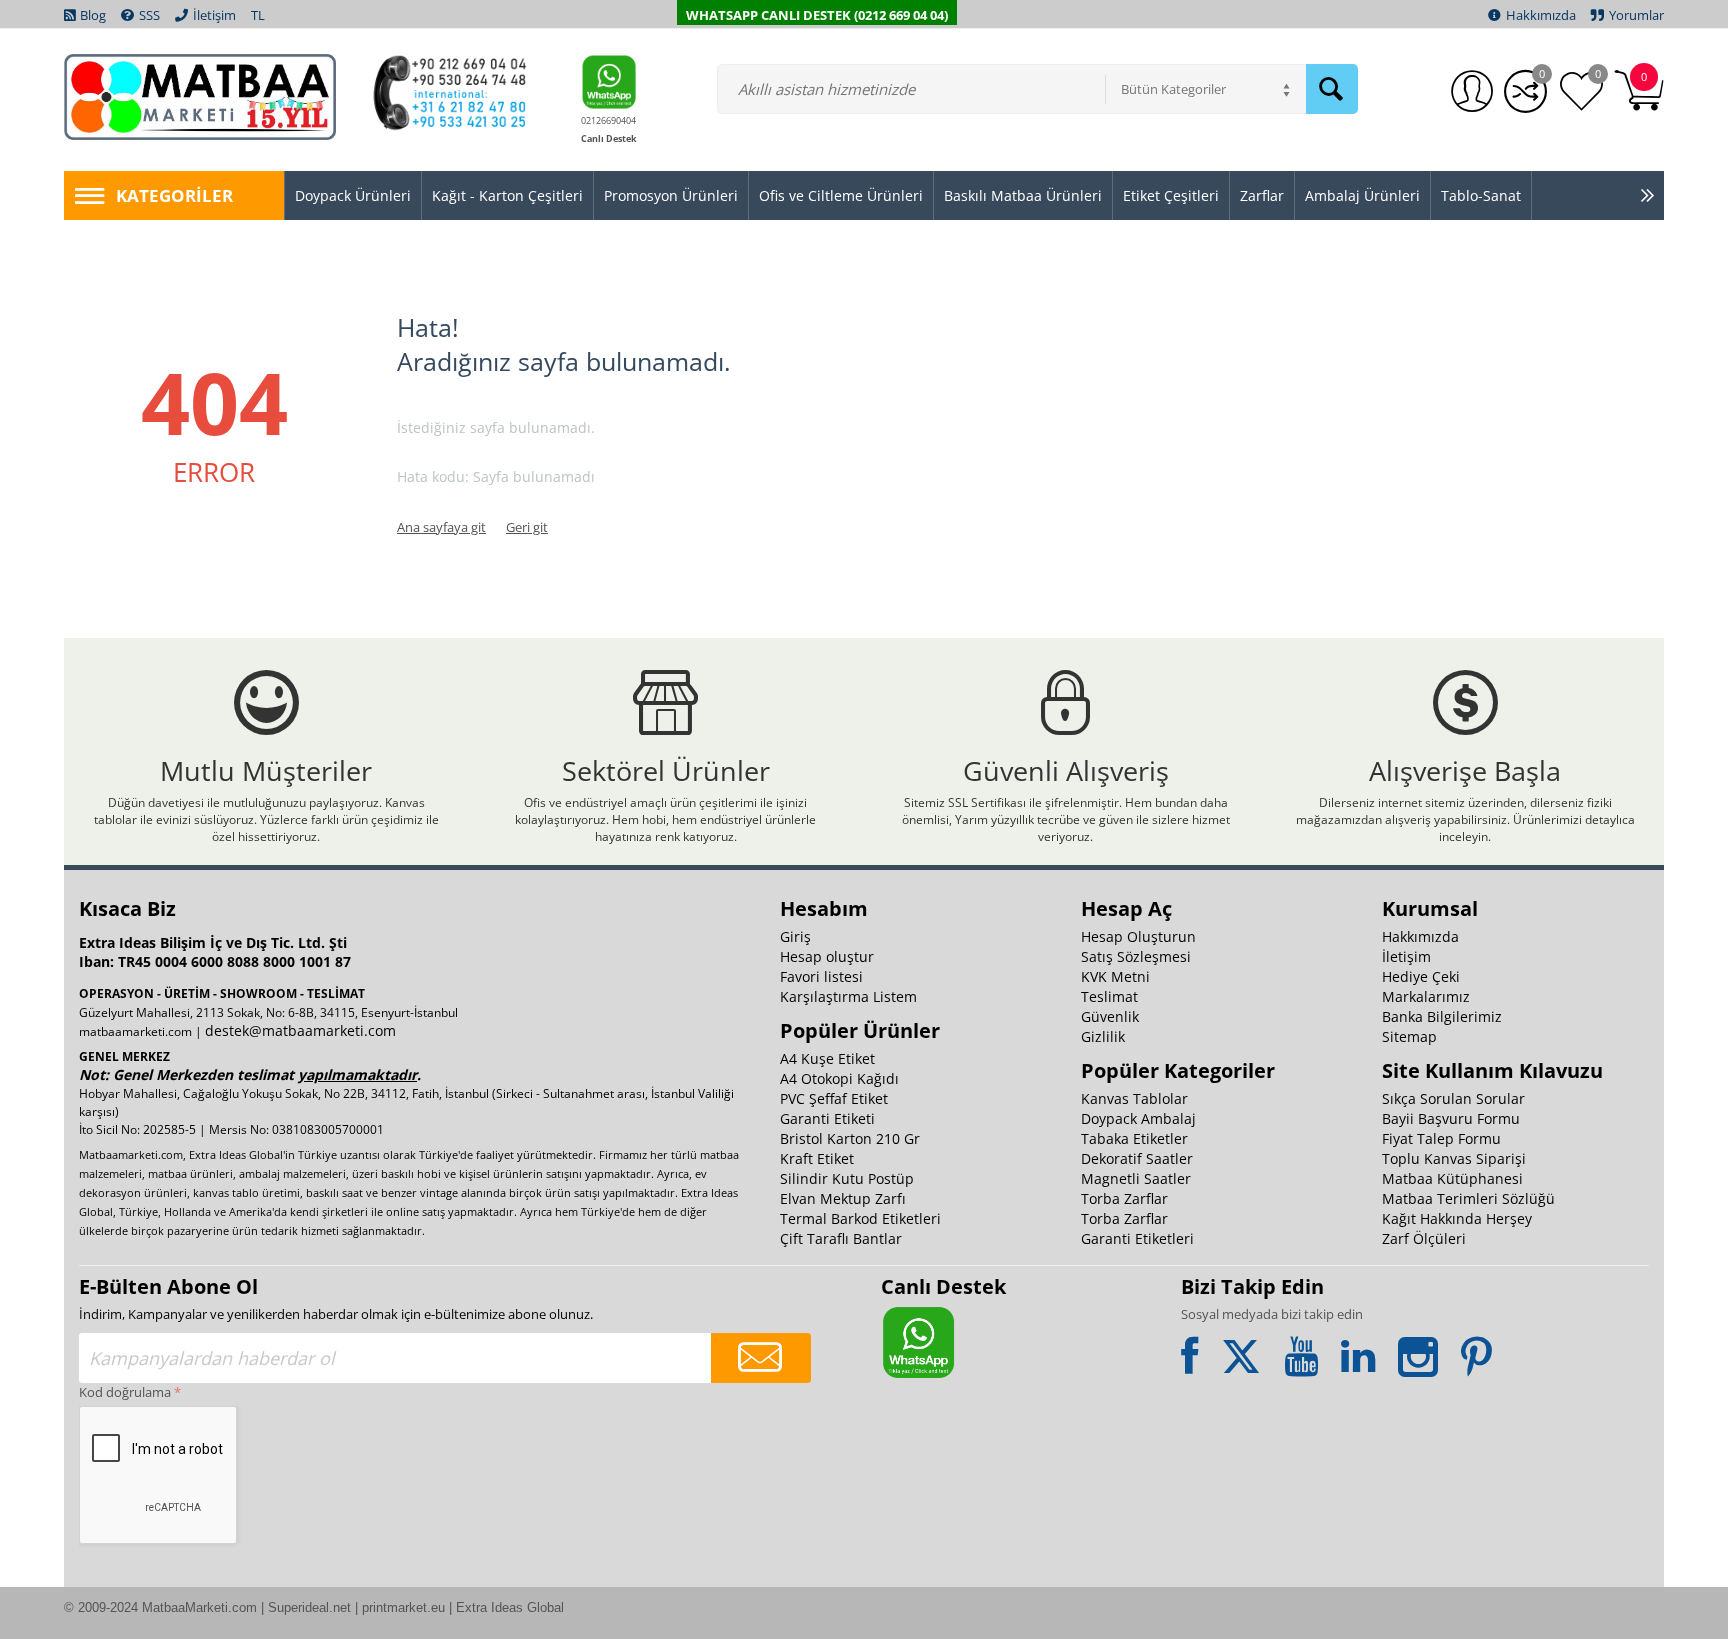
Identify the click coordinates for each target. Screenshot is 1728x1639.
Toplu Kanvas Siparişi (1454, 1158)
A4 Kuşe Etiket (827, 1058)
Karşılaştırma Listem (848, 996)
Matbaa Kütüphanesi (1452, 1178)
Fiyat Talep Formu (1441, 1138)
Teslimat (1109, 996)
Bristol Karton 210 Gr (850, 1138)
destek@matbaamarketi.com (300, 1030)
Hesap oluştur (827, 956)
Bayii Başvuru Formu (1451, 1118)
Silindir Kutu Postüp (847, 1178)
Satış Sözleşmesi (1136, 956)
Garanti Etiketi (827, 1118)
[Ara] (1332, 89)
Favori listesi (821, 976)
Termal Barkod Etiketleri (860, 1218)
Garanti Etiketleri (1137, 1238)
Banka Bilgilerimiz (1442, 1016)
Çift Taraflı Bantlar (841, 1238)
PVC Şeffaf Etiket (834, 1098)
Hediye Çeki (1421, 976)
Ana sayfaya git (441, 527)
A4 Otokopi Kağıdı (839, 1078)
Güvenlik (1110, 1016)
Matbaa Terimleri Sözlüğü (1468, 1198)
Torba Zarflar (1124, 1198)
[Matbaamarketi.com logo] (200, 96)
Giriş (795, 936)
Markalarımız (1426, 996)
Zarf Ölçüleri (1424, 1238)
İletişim (1406, 956)
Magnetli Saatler (1136, 1178)
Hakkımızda (1420, 936)
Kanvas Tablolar (1134, 1098)
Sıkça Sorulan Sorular (1453, 1098)
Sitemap (1409, 1036)
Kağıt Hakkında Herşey (1457, 1218)
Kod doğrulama (125, 1392)
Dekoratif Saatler (1137, 1158)
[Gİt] (761, 1358)
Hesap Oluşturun (1138, 936)
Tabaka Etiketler (1134, 1138)
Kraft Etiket (817, 1158)
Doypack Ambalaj (1138, 1118)
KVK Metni (1115, 976)
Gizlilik (1103, 1036)
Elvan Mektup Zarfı (843, 1198)
